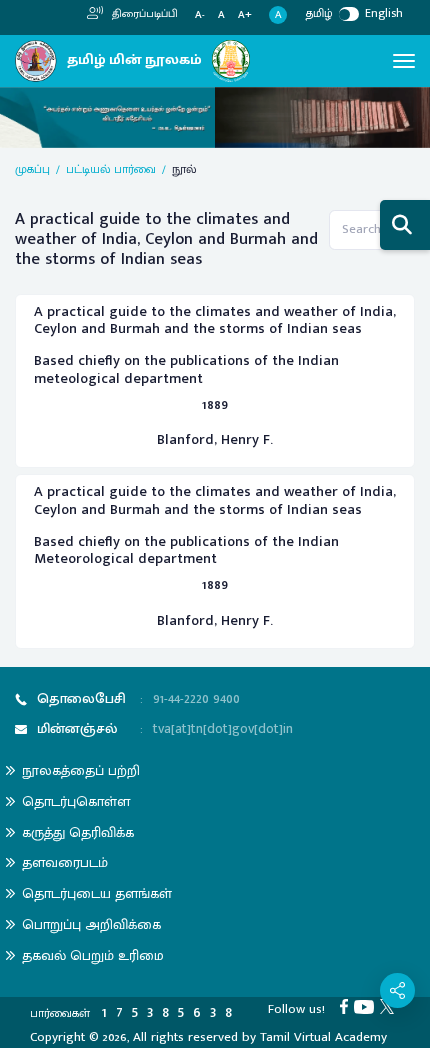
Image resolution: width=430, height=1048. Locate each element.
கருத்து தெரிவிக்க (78, 832)
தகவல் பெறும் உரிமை (93, 955)
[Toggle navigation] (404, 61)
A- (200, 15)
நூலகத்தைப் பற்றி (81, 770)
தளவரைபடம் (65, 862)
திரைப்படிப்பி (143, 14)
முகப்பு (32, 169)
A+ (245, 15)
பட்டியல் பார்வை (111, 169)
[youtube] (367, 1006)
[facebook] (347, 1006)
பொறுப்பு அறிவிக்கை (91, 924)
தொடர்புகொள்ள (76, 801)
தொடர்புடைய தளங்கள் (97, 893)
